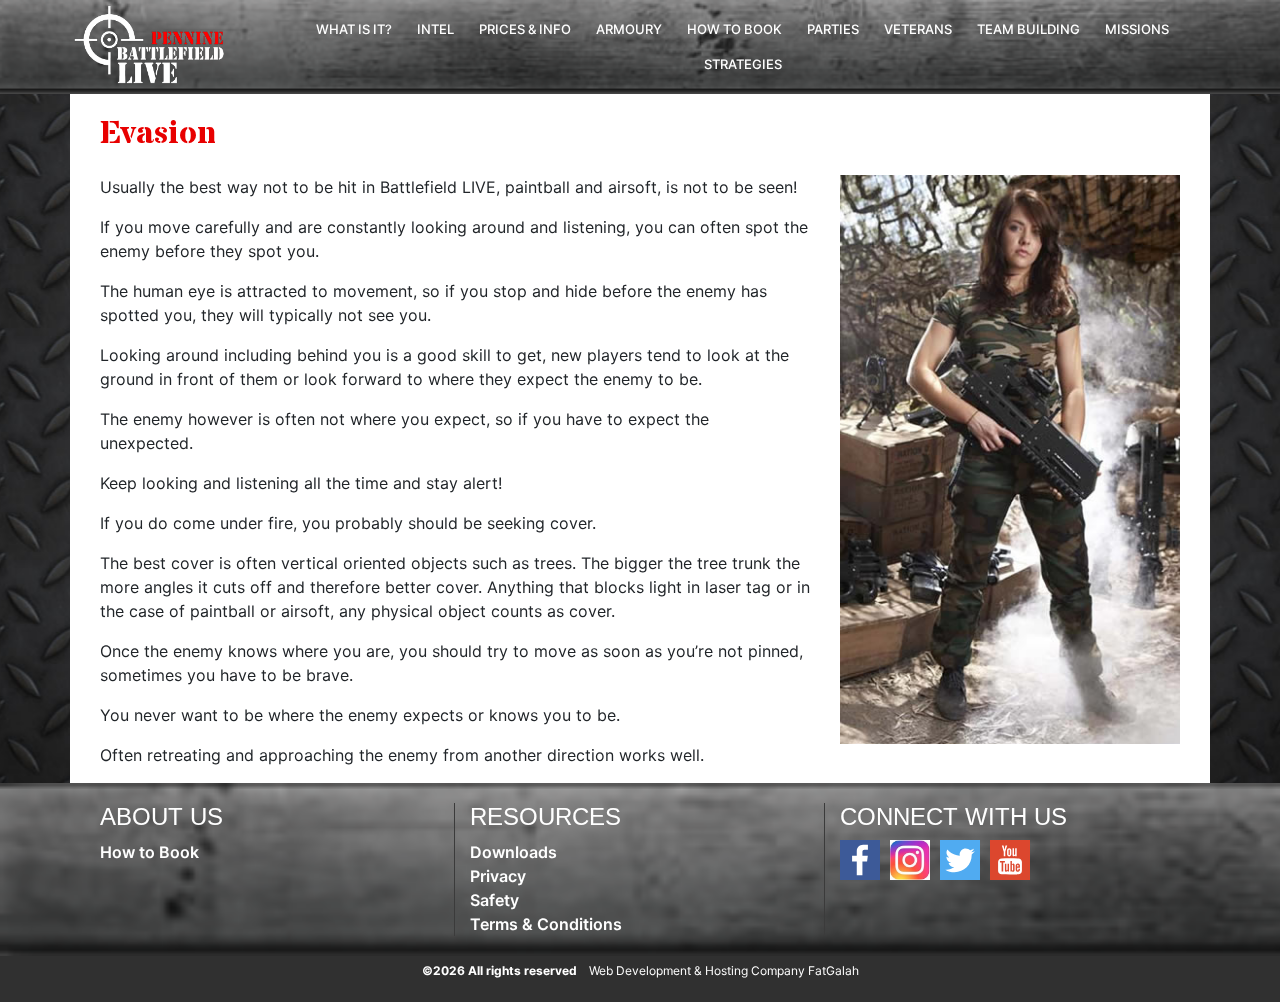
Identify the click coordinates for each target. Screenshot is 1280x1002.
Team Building (1028, 29)
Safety (494, 900)
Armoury (629, 29)
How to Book (734, 29)
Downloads (513, 852)
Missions (1137, 29)
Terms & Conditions (546, 924)
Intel (435, 29)
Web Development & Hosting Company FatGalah (724, 970)
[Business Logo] (154, 45)
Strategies (743, 64)
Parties (833, 29)
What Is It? (354, 29)
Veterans (918, 29)
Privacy (498, 876)
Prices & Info (525, 29)
